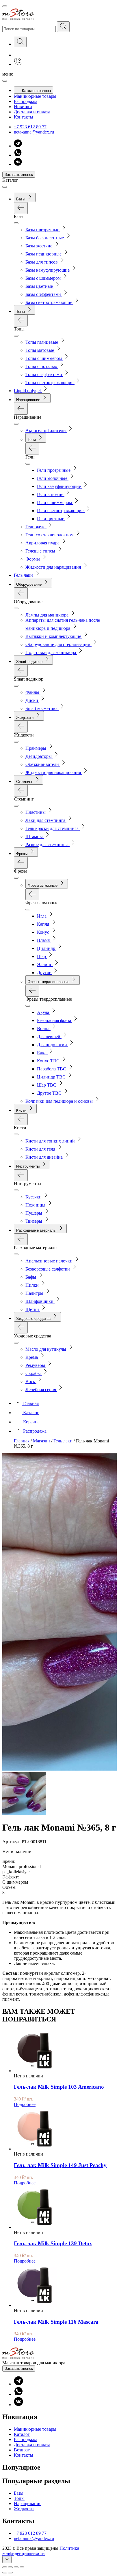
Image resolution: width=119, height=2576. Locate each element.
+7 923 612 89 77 (30, 127)
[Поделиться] (10, 2567)
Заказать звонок (19, 175)
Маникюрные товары (35, 96)
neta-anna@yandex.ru (34, 132)
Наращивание (28, 2503)
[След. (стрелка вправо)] (10, 2573)
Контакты (24, 117)
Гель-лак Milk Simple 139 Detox (53, 2243)
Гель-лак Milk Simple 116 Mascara (56, 2322)
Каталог (22, 2434)
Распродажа (26, 101)
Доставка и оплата (32, 112)
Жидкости (24, 2509)
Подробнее (25, 2104)
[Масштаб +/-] (22, 2567)
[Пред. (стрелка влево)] (5, 2573)
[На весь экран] (16, 2567)
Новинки (23, 107)
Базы (19, 2493)
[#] (63, 27)
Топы (19, 2498)
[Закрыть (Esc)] (5, 2567)
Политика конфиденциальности (41, 2551)
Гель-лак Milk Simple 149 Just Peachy (60, 2165)
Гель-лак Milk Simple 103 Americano (59, 2087)
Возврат (22, 2450)
